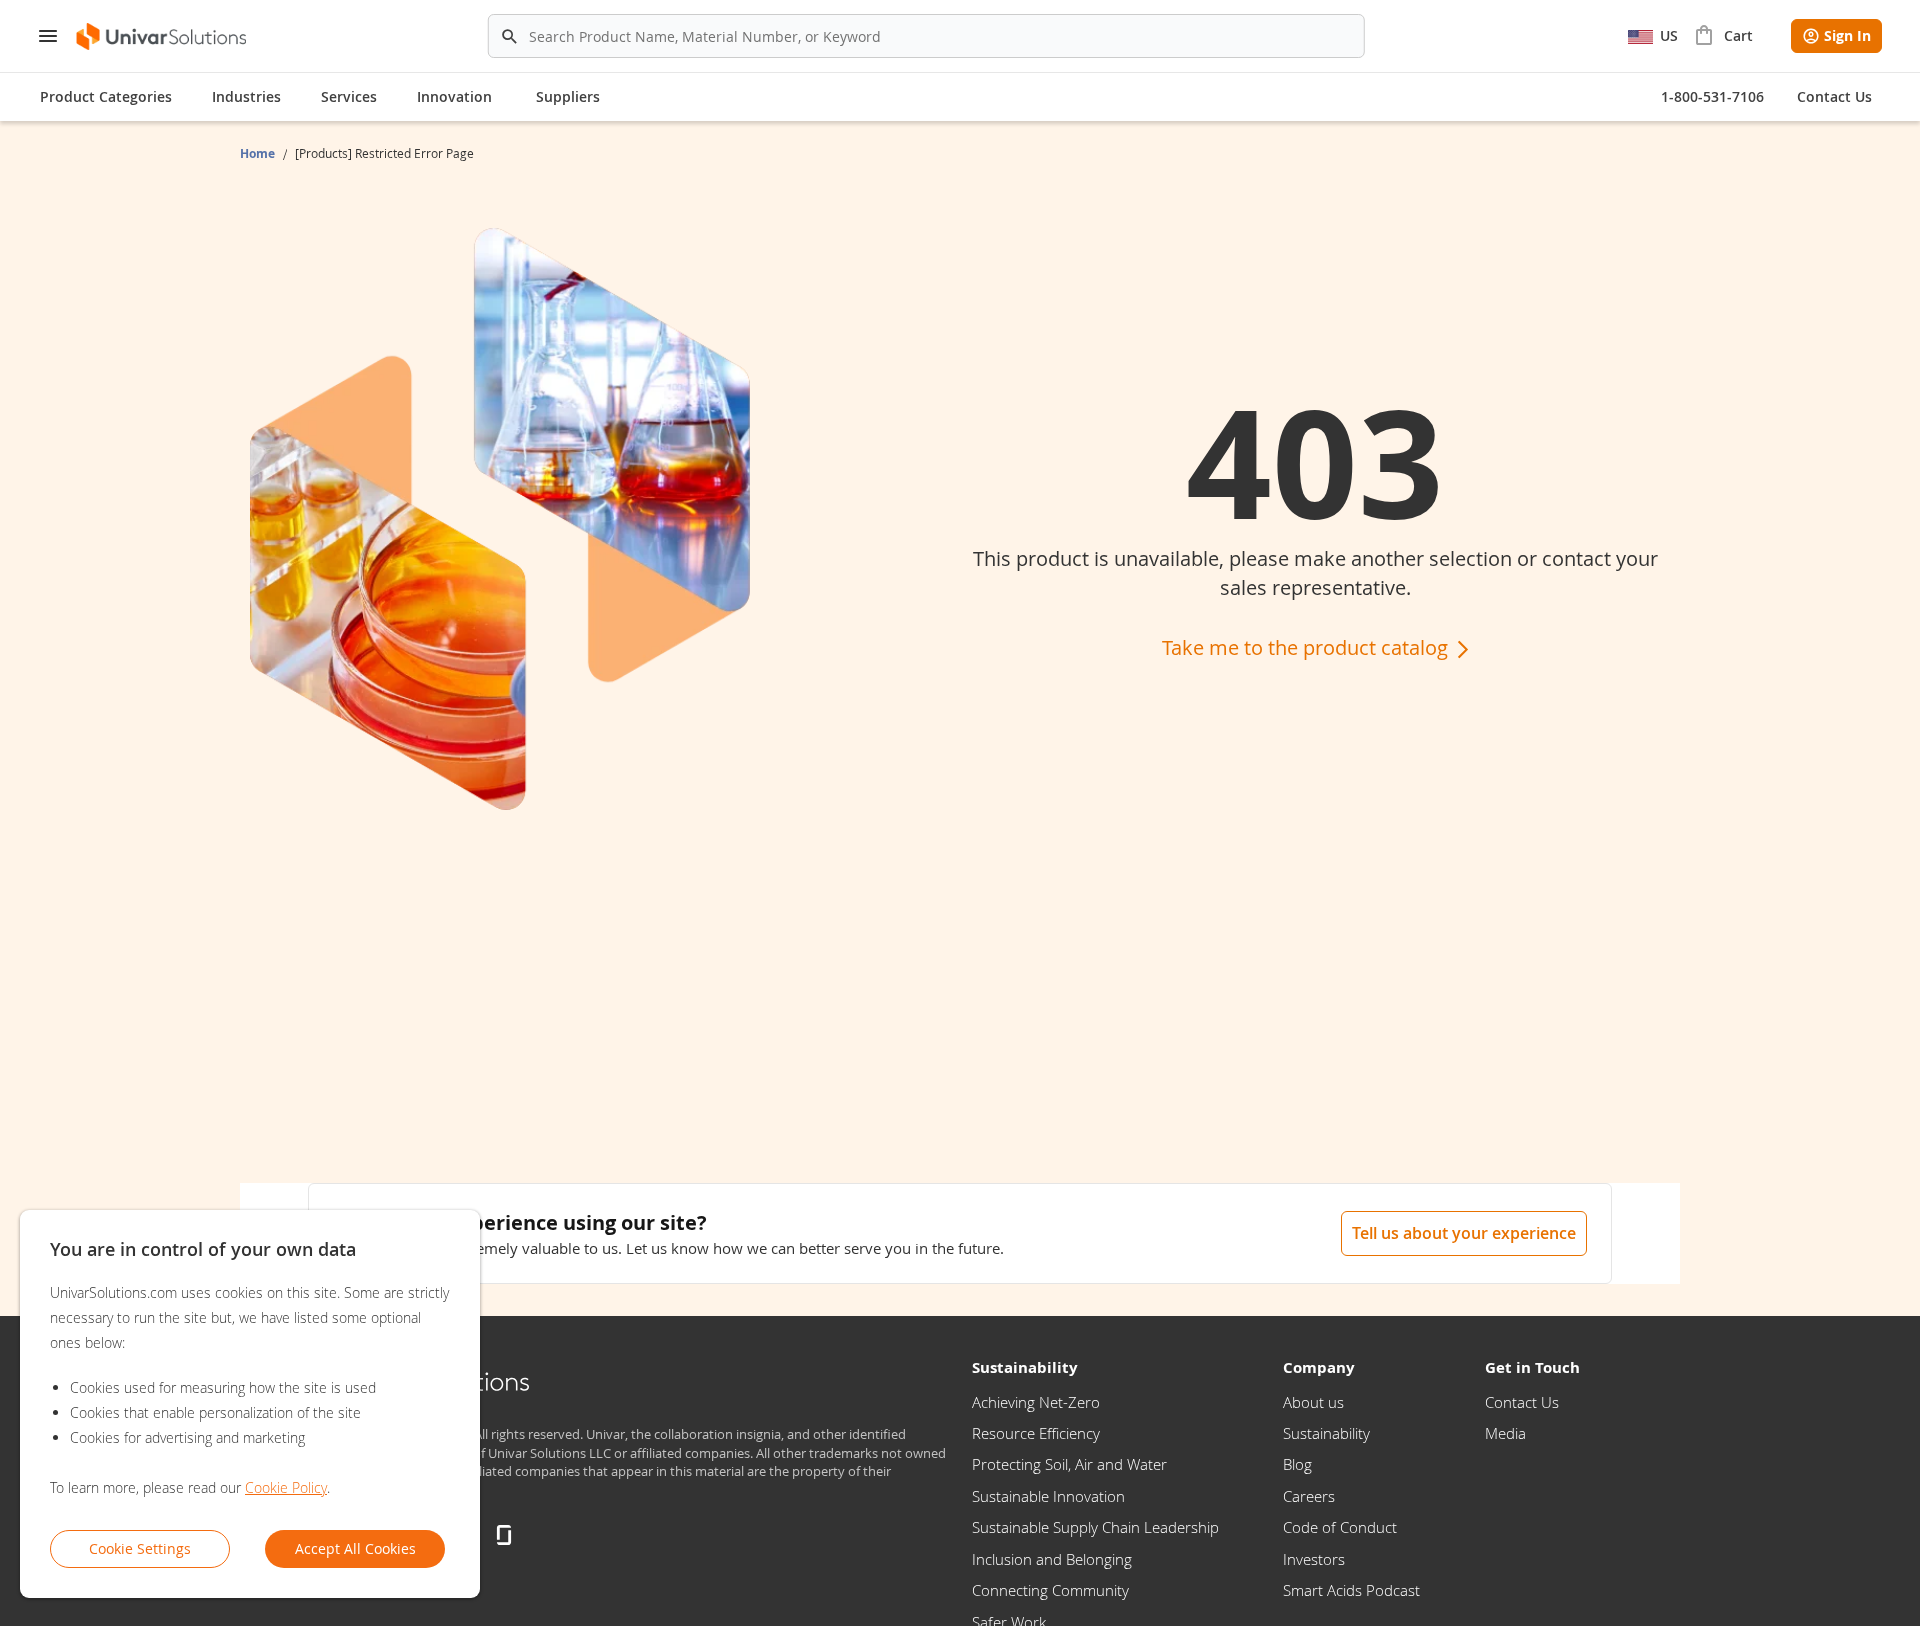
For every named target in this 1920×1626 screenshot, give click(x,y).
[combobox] (926, 36)
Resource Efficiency (1036, 1433)
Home (259, 153)
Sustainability (1326, 1433)
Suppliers (568, 96)
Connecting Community (1050, 1590)
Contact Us (1522, 1402)
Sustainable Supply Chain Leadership (1095, 1527)
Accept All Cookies (355, 1548)
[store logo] (162, 36)
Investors (1314, 1559)
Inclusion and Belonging (1052, 1559)
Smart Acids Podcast (1351, 1590)
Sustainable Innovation (1048, 1496)
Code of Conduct (1340, 1527)
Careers (1309, 1496)
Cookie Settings (140, 1548)
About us (1313, 1402)
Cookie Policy (286, 1487)
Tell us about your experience (1464, 1233)
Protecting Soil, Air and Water (1069, 1464)
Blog (1297, 1464)
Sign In (1847, 35)
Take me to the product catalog (1307, 647)
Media (1505, 1433)
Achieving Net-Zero (1036, 1402)
